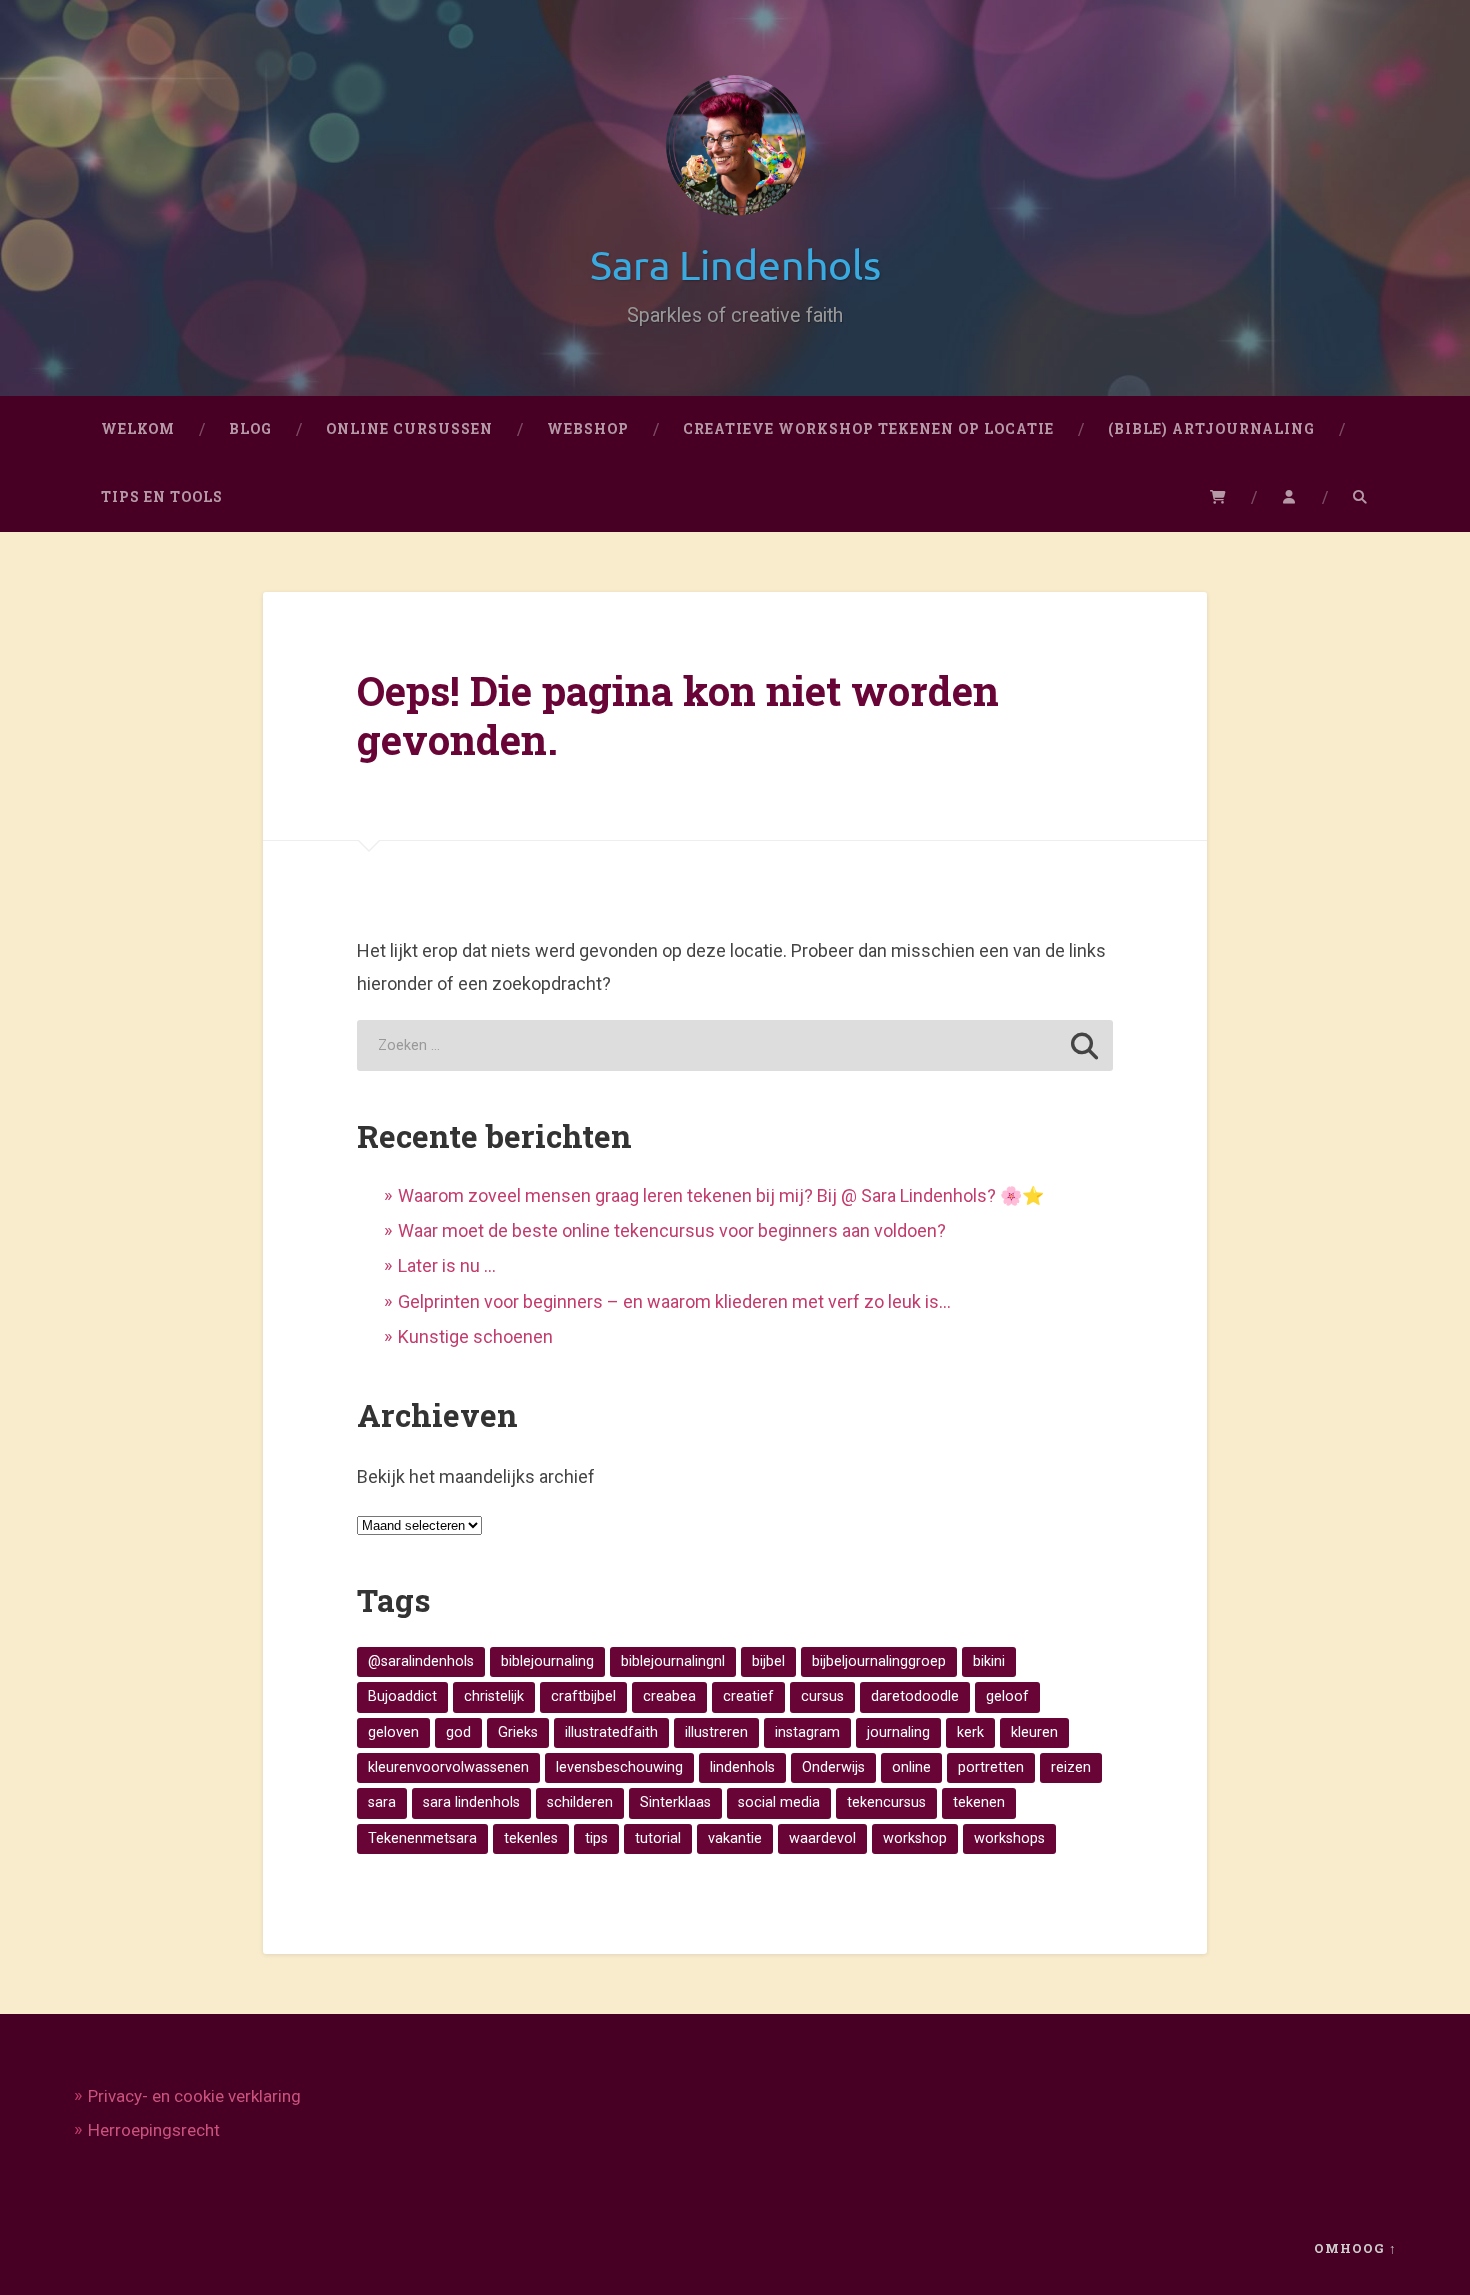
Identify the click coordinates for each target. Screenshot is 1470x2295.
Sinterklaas (675, 1802)
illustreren (716, 1732)
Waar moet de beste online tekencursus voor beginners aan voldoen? (672, 1230)
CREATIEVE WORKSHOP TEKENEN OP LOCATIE (868, 429)
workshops (1009, 1838)
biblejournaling (547, 1661)
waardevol (822, 1838)
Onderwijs (833, 1767)
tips (596, 1838)
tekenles (531, 1838)
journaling (898, 1732)
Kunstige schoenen (475, 1336)
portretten (991, 1767)
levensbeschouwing (619, 1767)
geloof (1007, 1696)
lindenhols (742, 1767)
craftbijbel (583, 1696)
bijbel (768, 1661)
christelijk (494, 1696)
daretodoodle (915, 1696)
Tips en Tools (162, 497)
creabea (669, 1696)
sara (382, 1802)
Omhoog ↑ (1355, 2248)
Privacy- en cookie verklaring (194, 2096)
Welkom (138, 429)
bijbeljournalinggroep (879, 1661)
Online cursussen (409, 429)
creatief (748, 1696)
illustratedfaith (611, 1732)
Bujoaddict (402, 1696)
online (911, 1767)
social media (779, 1802)
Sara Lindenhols (735, 263)
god (458, 1732)
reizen (1071, 1767)
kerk (970, 1732)
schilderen (580, 1802)
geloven (393, 1732)
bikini (989, 1661)
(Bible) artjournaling (1211, 429)
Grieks (518, 1732)
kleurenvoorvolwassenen (448, 1767)
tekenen (979, 1802)
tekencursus (886, 1802)
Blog (250, 429)
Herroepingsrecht (154, 2130)
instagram (807, 1732)
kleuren (1034, 1732)
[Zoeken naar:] (734, 1045)
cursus (822, 1696)
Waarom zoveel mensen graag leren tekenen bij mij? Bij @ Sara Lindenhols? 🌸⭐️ (721, 1195)
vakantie (735, 1838)
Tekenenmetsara (422, 1838)
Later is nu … (447, 1265)
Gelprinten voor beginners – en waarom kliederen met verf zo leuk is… (674, 1301)
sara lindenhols (471, 1802)
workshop (915, 1838)
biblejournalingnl (673, 1661)
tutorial (658, 1838)
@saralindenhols (421, 1661)
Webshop (588, 429)
